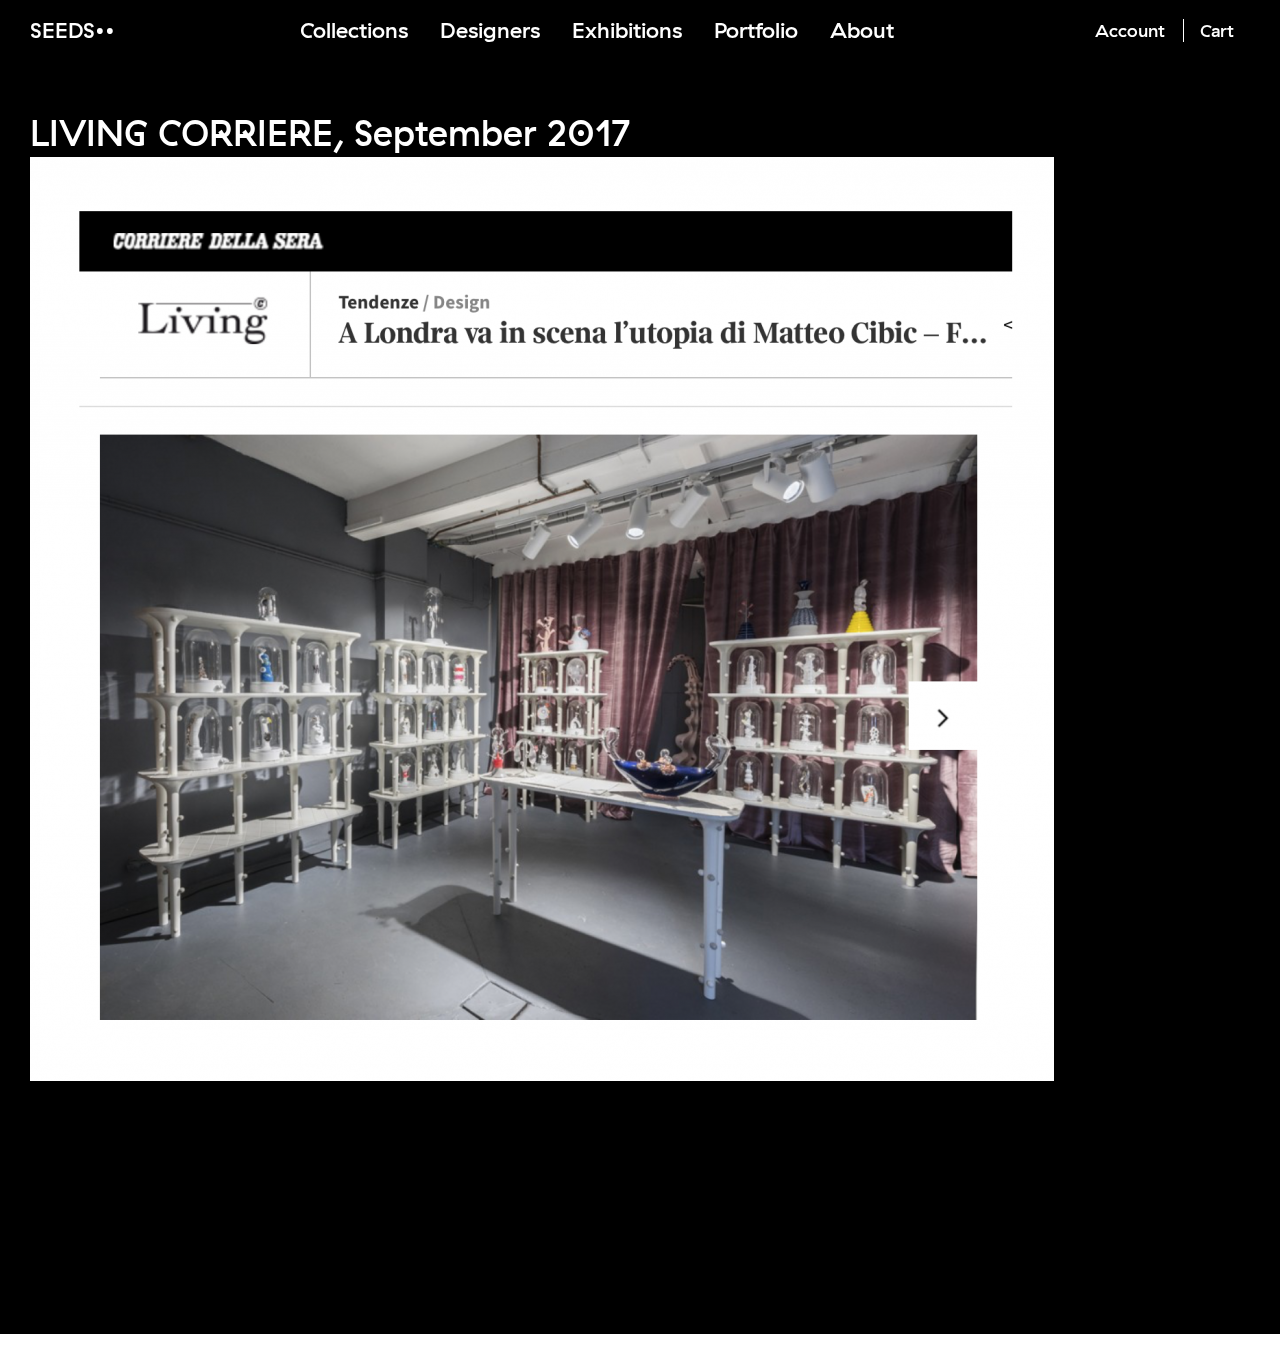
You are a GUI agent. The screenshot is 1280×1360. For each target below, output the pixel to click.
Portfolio (756, 30)
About (862, 30)
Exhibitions (627, 30)
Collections (354, 30)
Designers (490, 30)
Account (1130, 30)
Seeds (62, 30)
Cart (1217, 30)
